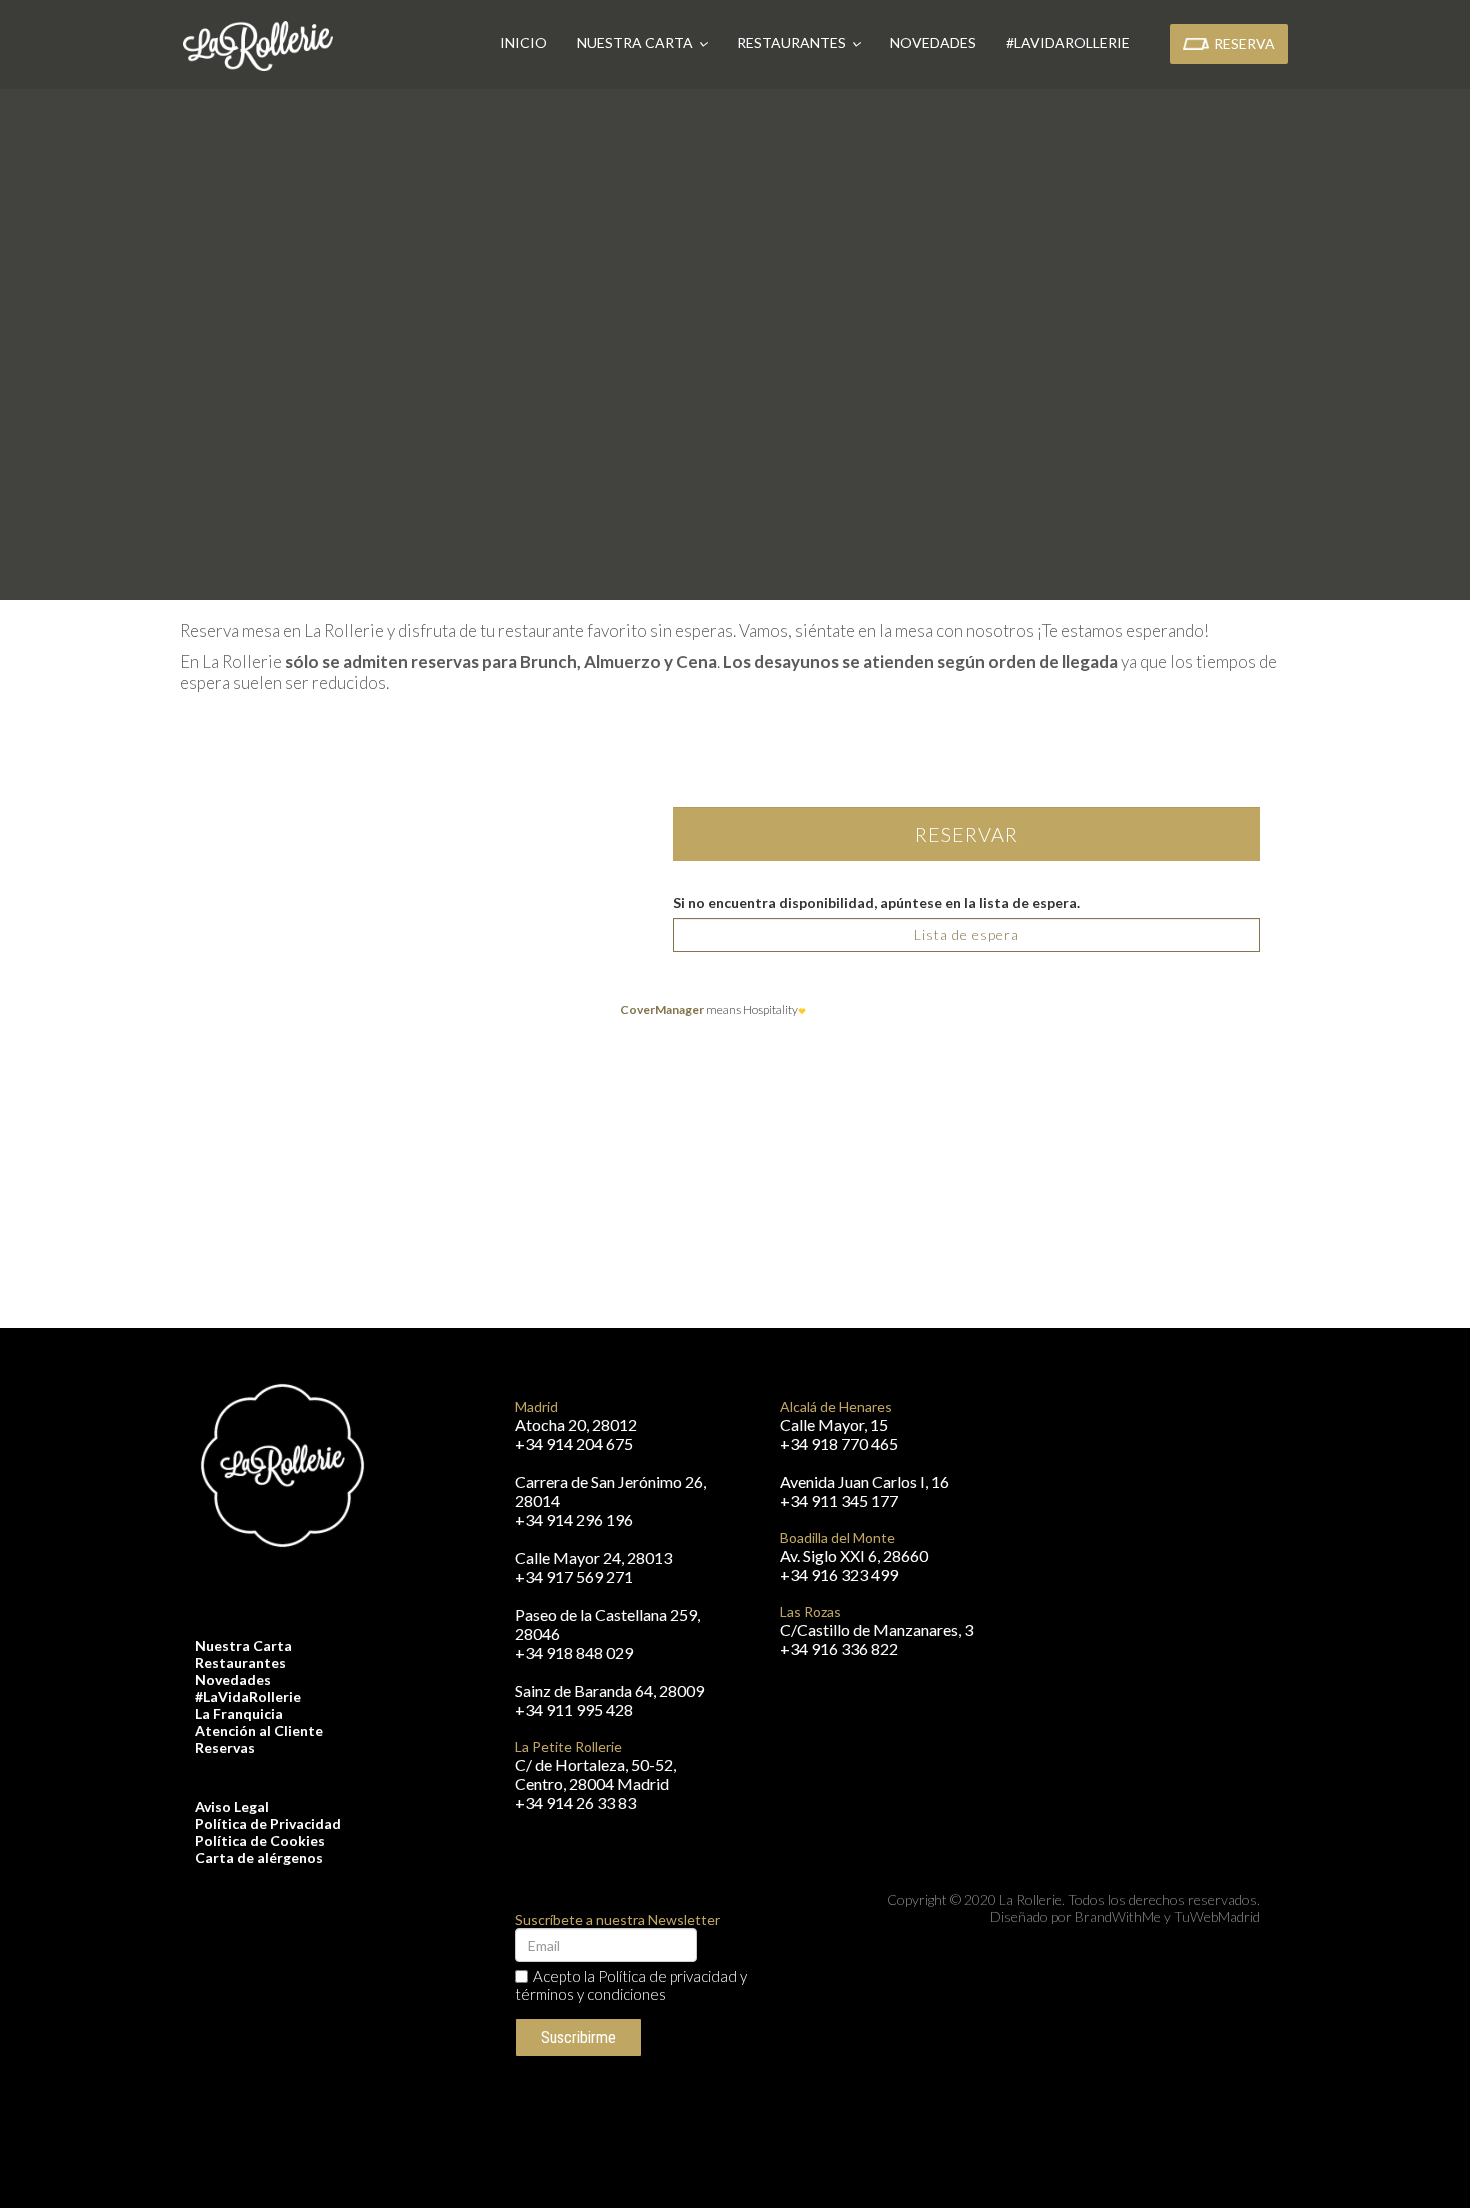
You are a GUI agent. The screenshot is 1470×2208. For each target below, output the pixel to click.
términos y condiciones (590, 1994)
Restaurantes (240, 1662)
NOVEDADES (958, 42)
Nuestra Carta (243, 1645)
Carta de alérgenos (259, 1857)
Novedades (233, 1679)
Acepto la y (631, 1985)
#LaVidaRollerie (248, 1696)
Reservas (225, 1747)
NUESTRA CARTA (661, 42)
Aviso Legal (232, 1806)
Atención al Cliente (259, 1730)
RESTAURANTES (818, 42)
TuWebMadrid (1217, 1916)
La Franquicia (239, 1713)
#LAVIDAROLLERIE (1093, 42)
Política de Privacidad (268, 1823)
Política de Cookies (260, 1840)
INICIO (548, 42)
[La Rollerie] (258, 46)
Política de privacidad (667, 1976)
